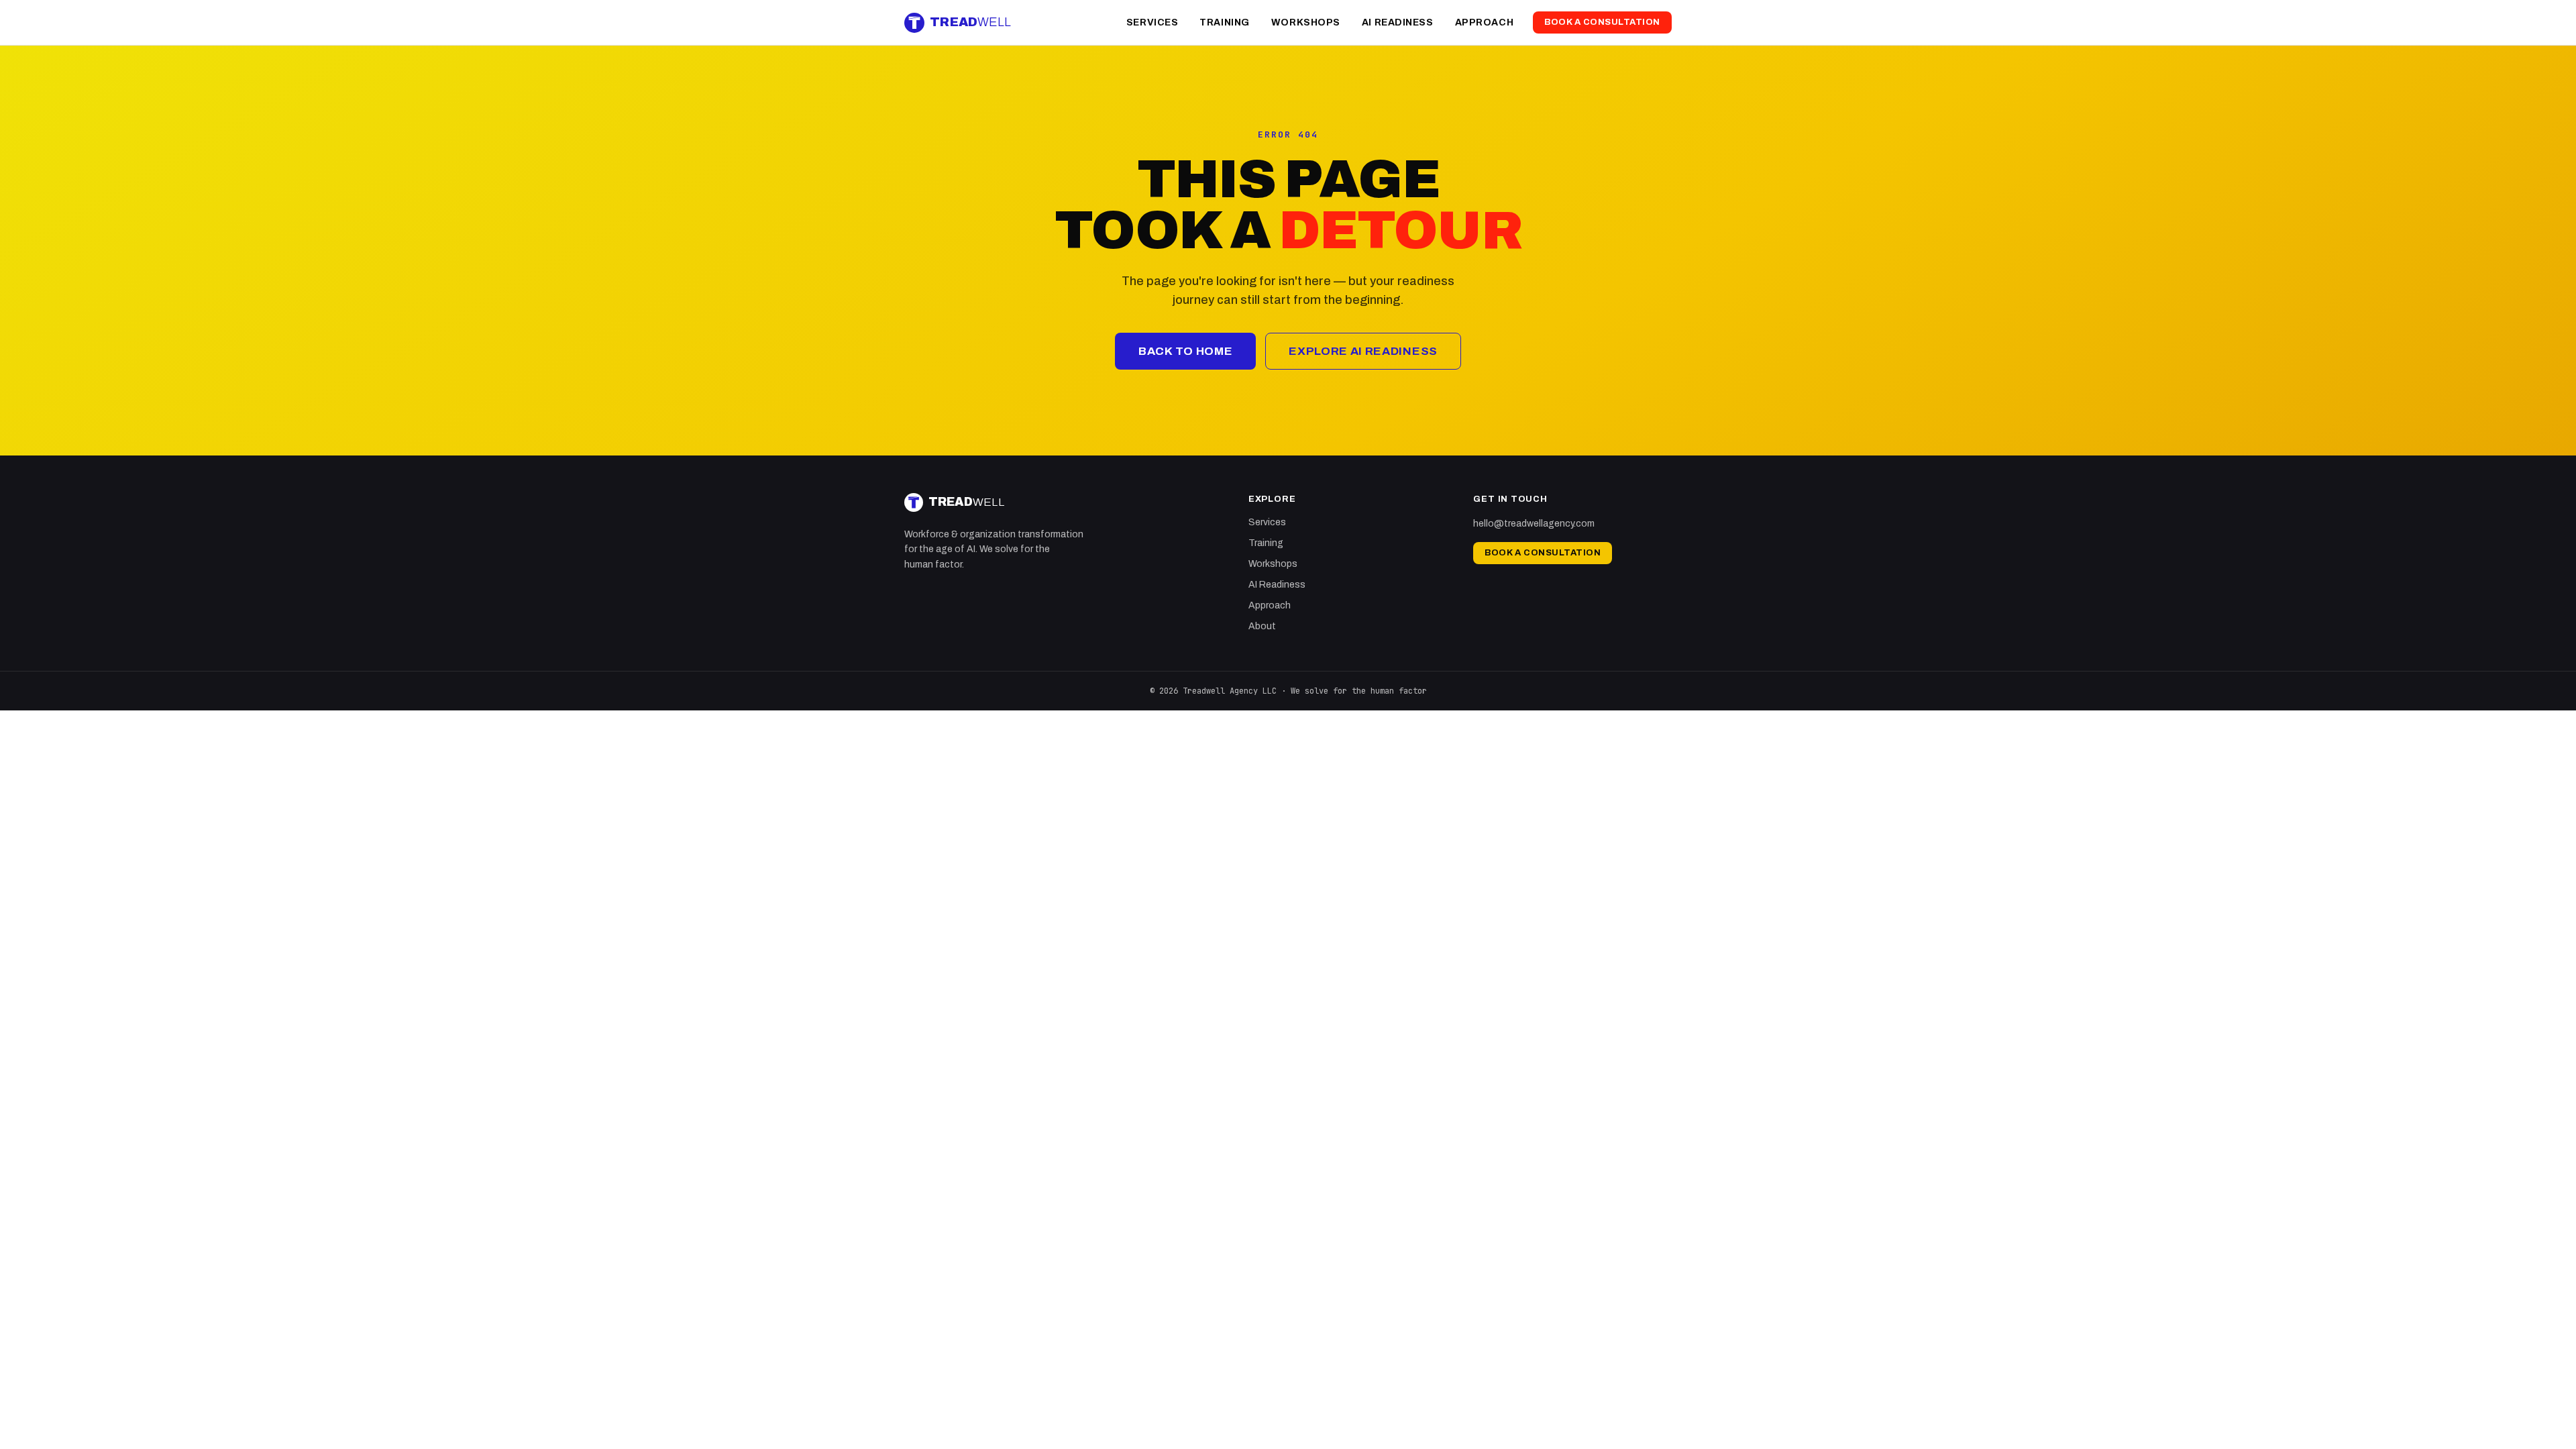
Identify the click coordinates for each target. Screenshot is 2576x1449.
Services (1152, 22)
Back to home (1185, 351)
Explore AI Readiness (1363, 351)
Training (1224, 22)
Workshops (1306, 22)
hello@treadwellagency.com (1534, 524)
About (1262, 626)
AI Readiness (1398, 22)
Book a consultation (1602, 22)
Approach (1484, 22)
